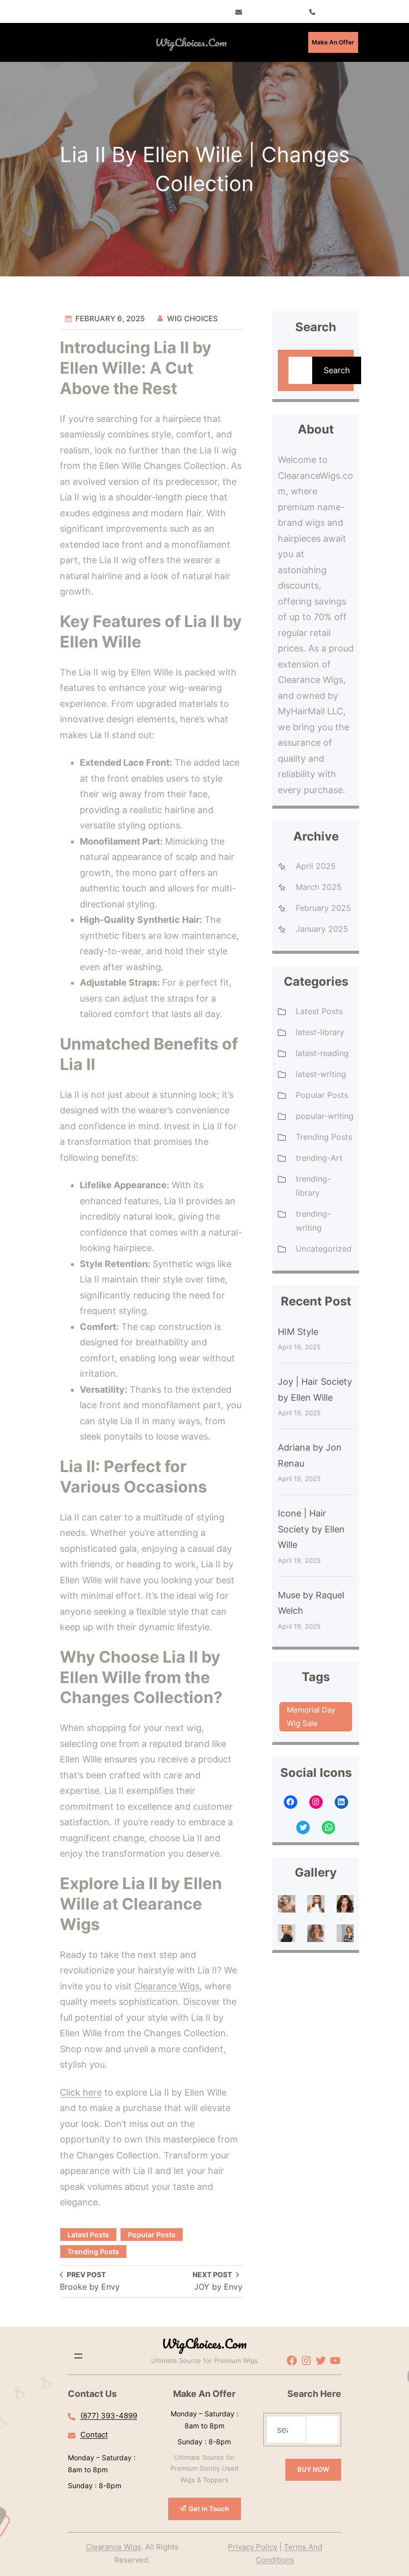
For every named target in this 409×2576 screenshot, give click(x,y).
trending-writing (313, 1221)
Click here (81, 2092)
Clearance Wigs (167, 1986)
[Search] (322, 2430)
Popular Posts (152, 2235)
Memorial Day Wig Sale (311, 1716)
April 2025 (316, 866)
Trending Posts (93, 2252)
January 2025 (322, 929)
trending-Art (319, 1158)
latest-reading (322, 1053)
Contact (94, 2435)
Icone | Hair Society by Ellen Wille (311, 1529)
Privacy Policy (253, 2547)
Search (337, 370)
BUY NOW (313, 2469)
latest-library (320, 1032)
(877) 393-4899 (109, 2416)
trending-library (313, 1186)
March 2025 (319, 887)
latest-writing (321, 1074)
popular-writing (325, 1116)
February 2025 (323, 908)
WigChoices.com (191, 42)
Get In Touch (209, 2509)
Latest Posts (88, 2235)
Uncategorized (324, 1249)
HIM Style (298, 1332)
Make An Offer (333, 42)
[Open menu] (91, 42)
